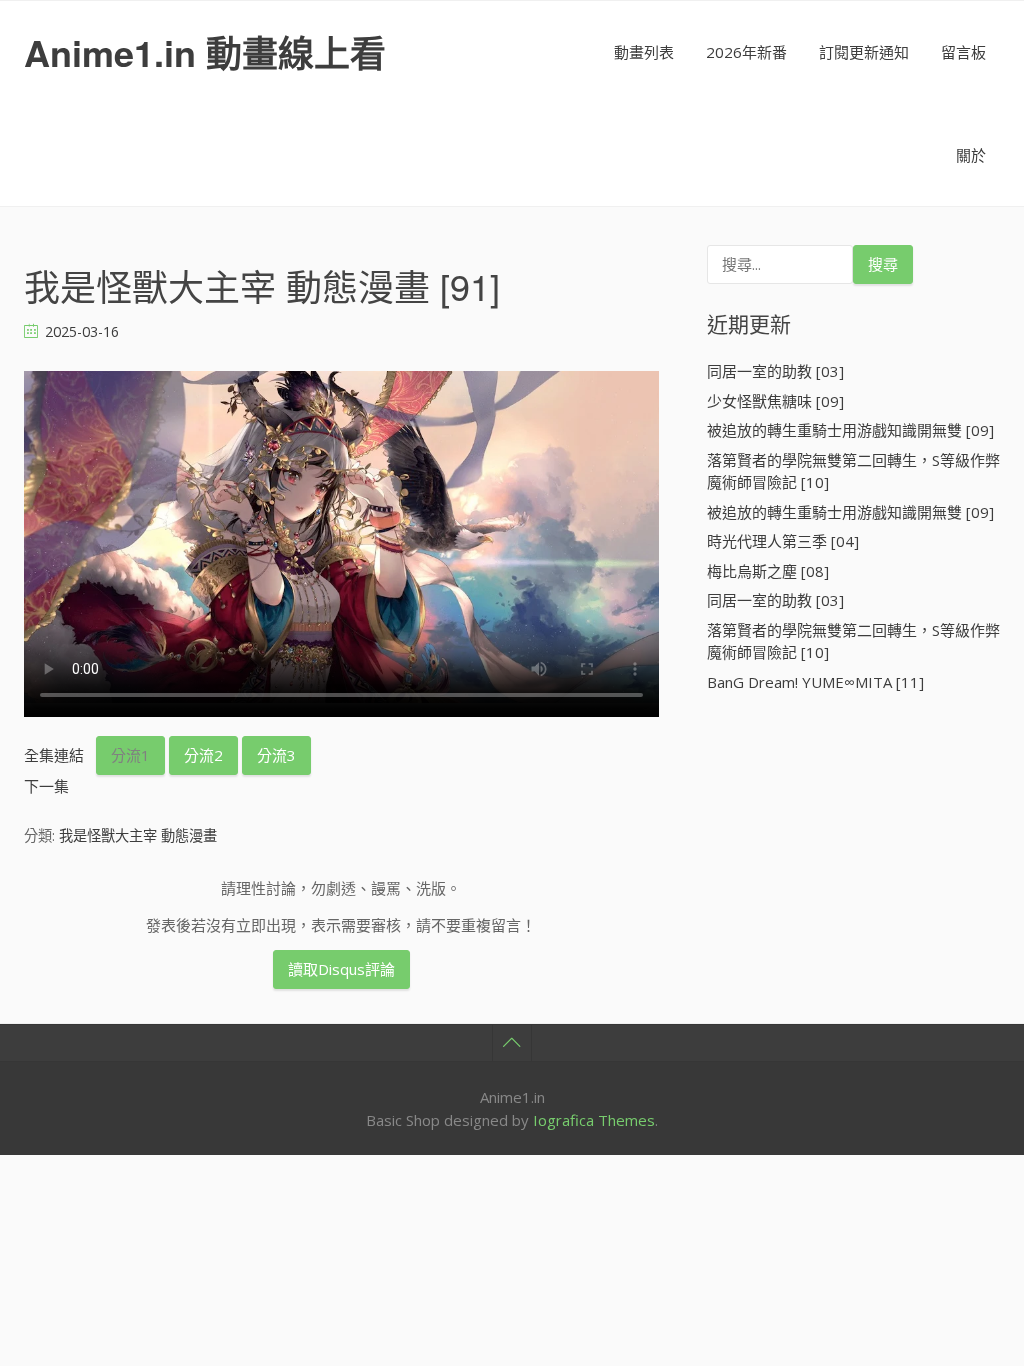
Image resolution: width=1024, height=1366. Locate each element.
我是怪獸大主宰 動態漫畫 (138, 835)
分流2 (203, 755)
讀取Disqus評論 (341, 969)
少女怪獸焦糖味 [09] (775, 401)
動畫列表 (644, 52)
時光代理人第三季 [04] (783, 541)
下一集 (46, 786)
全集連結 (54, 755)
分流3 (276, 755)
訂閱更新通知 (864, 52)
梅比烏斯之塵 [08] (768, 571)
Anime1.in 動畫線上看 (205, 52)
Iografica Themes (594, 1120)
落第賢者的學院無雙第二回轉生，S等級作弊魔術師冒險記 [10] (853, 471)
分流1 (130, 755)
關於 (971, 155)
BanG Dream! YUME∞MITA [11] (815, 682)
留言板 (963, 52)
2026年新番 (746, 52)
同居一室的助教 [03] (775, 371)
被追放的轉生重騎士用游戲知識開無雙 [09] (850, 430)
